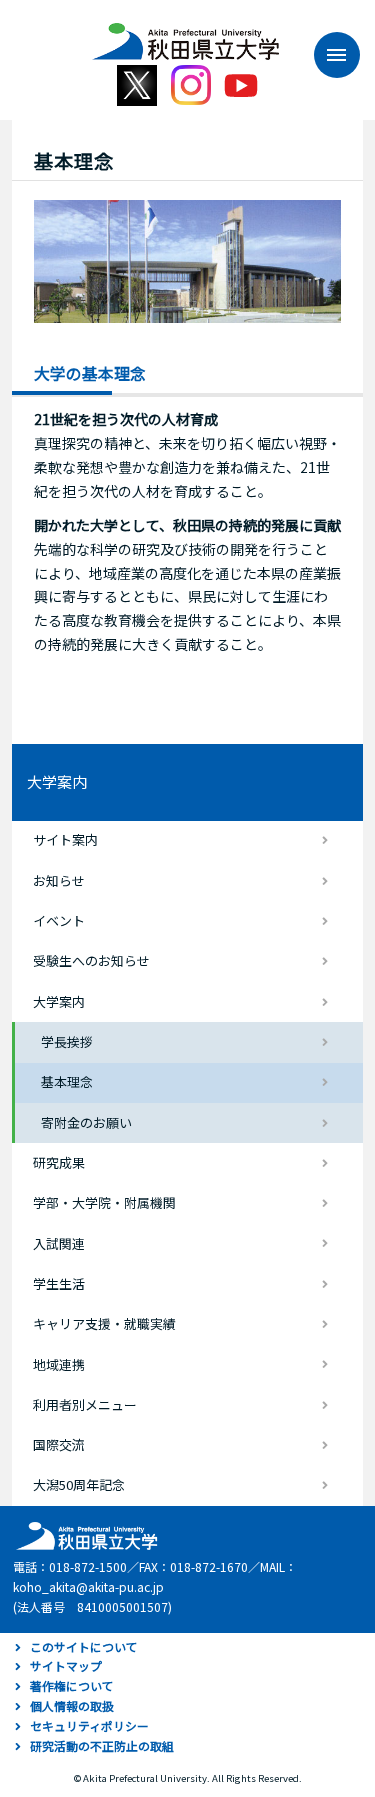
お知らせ (59, 880)
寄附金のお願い (86, 1122)
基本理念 (67, 1081)
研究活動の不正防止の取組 (102, 1745)
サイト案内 (65, 839)
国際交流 (59, 1444)
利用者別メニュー (85, 1404)
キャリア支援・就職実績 (104, 1323)
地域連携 (59, 1364)
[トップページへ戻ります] (186, 34)
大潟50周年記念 (79, 1484)
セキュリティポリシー (89, 1725)
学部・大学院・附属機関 (104, 1202)
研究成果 (59, 1162)
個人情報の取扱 (72, 1705)
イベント (59, 920)
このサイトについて (84, 1646)
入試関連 (59, 1243)
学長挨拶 (67, 1041)
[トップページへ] (84, 1534)
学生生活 (59, 1283)
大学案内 (57, 781)
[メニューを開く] (327, 55)
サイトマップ (66, 1665)
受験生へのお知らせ (91, 960)
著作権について (72, 1685)
